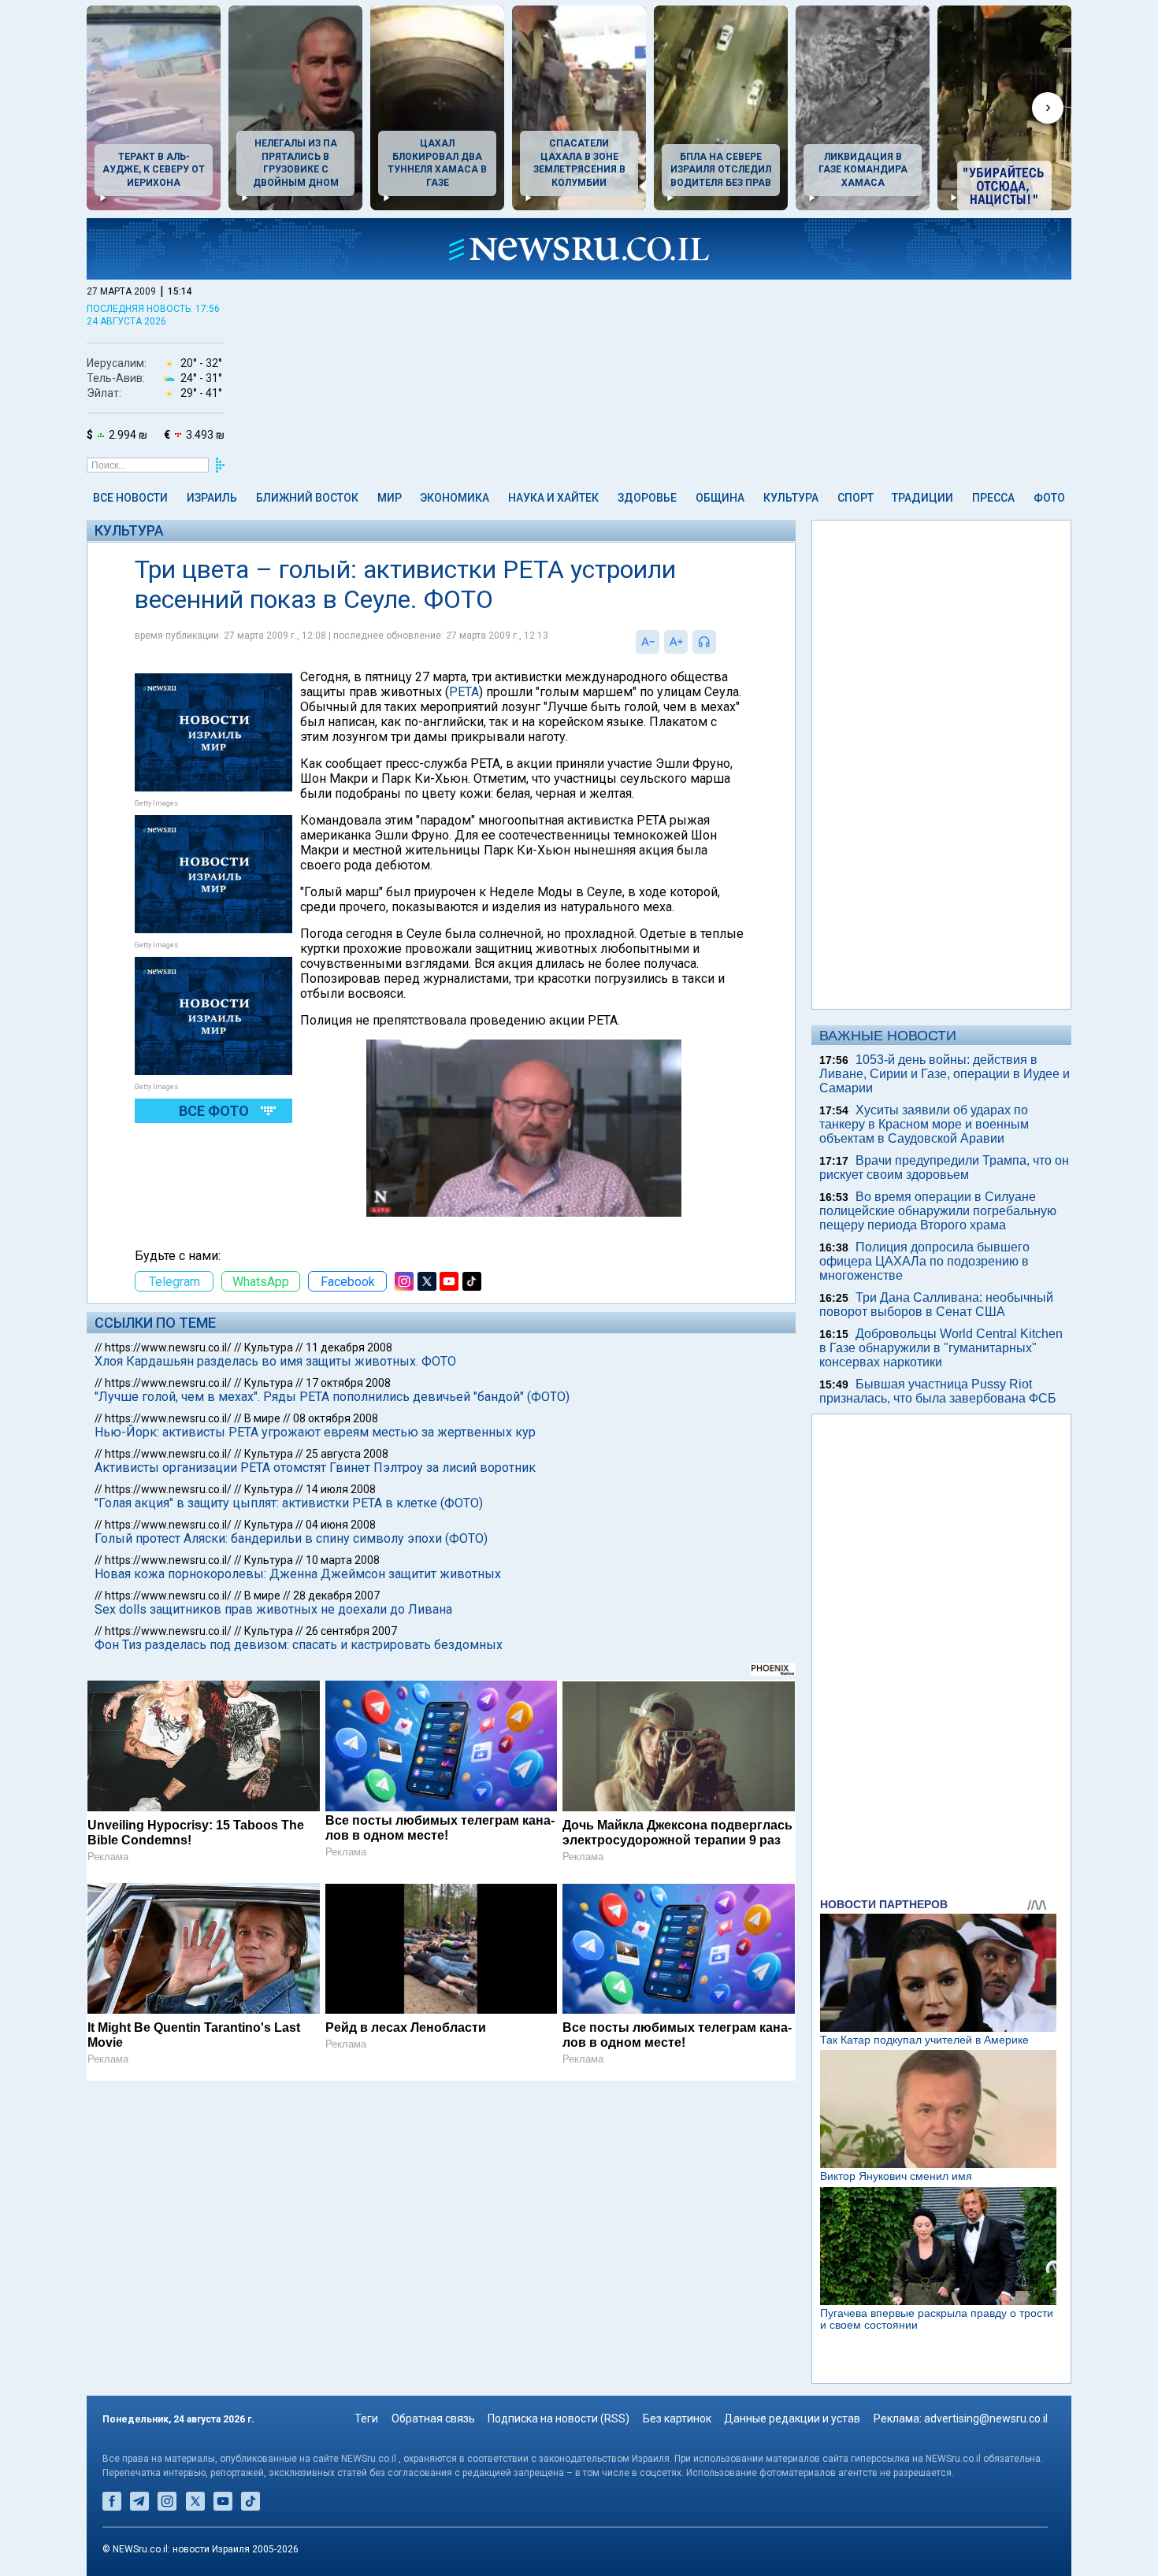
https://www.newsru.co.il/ (168, 1347)
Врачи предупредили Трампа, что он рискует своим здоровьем (944, 1168)
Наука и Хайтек (553, 498)
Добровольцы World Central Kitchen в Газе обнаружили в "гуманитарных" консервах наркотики (941, 1348)
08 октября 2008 (336, 1418)
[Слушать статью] (720, 642)
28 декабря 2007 (336, 1596)
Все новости (130, 498)
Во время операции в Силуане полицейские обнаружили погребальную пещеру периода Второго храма (938, 1211)
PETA (464, 692)
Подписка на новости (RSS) (559, 2418)
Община (720, 498)
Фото (1049, 498)
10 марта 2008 (343, 1560)
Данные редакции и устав (792, 2418)
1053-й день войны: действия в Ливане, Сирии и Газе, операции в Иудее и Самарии (945, 1074)
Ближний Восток (307, 498)
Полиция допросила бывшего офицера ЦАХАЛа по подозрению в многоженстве (924, 1261)
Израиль (212, 498)
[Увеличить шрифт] (676, 642)
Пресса (993, 498)
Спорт (856, 498)
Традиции (922, 498)
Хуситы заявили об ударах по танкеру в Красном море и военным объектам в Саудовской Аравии (924, 1124)
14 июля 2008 (341, 1489)
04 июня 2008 (341, 1525)
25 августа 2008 (347, 1454)
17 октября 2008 (348, 1383)
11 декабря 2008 (349, 1347)
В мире (262, 1418)
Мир (390, 498)
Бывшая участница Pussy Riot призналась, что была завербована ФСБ (938, 1391)
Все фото (214, 1111)
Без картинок (677, 2418)
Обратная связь (433, 2418)
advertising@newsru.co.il (986, 2418)
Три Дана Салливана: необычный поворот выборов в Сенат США (936, 1305)
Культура (791, 498)
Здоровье (647, 498)
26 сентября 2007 (351, 1631)
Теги (366, 2418)
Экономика (455, 498)
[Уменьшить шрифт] (648, 642)
